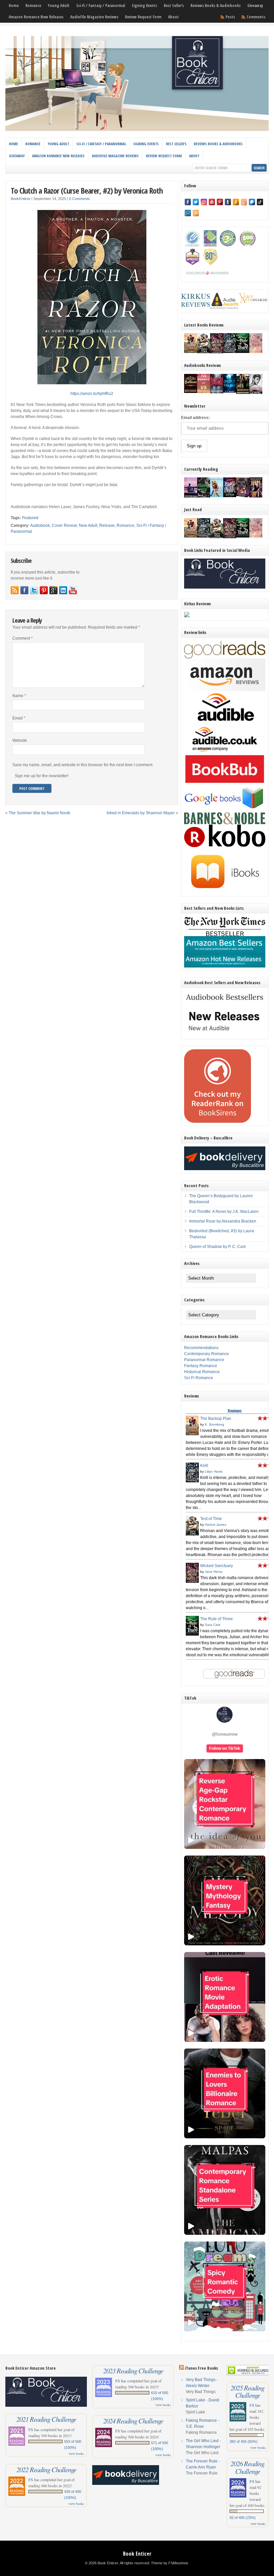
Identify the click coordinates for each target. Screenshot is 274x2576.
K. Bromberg (215, 1424)
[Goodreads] (244, 202)
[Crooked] (256, 393)
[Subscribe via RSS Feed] (15, 590)
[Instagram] (204, 202)
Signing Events (144, 6)
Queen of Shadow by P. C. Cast (217, 1247)
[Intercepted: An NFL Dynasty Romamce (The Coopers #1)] (243, 393)
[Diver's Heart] (230, 391)
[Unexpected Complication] (217, 392)
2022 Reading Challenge (46, 2470)
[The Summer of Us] (204, 392)
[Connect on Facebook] (24, 590)
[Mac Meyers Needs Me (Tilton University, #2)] (217, 496)
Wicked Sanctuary (217, 1566)
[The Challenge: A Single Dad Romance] (191, 497)
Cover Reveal (64, 525)
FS (31, 2429)
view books (76, 2453)
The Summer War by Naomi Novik (39, 813)
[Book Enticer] (137, 130)
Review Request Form (143, 17)
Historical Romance (202, 1372)
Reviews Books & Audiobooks (216, 6)
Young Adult (59, 6)
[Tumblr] (228, 202)
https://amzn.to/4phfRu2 (92, 394)
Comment (23, 638)
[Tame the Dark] (230, 496)
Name (19, 696)
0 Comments (80, 199)
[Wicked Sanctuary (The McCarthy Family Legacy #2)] (217, 353)
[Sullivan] (191, 392)
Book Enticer (137, 2554)
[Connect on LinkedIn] (63, 590)
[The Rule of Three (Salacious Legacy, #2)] (243, 352)
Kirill (204, 1466)
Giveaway (255, 6)
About (173, 17)
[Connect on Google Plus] (53, 590)
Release (107, 525)
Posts (230, 17)
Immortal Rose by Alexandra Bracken (223, 1221)
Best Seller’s (174, 6)
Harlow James (216, 1525)
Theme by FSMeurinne (170, 2563)
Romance (33, 6)
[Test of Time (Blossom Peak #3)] (204, 353)
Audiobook (40, 525)
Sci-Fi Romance (199, 1378)
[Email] (188, 213)
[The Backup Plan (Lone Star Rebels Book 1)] (191, 352)
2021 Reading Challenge (46, 2419)
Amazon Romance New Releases (36, 17)
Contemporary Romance (207, 1354)
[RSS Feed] (196, 213)
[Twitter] (196, 202)
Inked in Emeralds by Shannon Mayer (141, 813)
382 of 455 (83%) (244, 2441)
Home (14, 6)
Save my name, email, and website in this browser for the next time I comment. (83, 765)
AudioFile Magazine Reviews (94, 17)
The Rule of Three (217, 1619)
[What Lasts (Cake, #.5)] (256, 352)
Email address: (195, 418)
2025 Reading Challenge (247, 2391)
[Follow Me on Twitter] (34, 590)
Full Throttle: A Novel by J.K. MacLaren (224, 1212)
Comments (256, 17)
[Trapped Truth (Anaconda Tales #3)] (204, 497)
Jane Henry (214, 1572)
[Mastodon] (252, 202)
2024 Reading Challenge (133, 2421)
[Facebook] (188, 202)
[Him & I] (256, 496)
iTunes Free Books (201, 2368)
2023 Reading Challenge (133, 2371)
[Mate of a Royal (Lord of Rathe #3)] (243, 496)
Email (19, 718)
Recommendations (201, 1348)
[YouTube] (212, 202)
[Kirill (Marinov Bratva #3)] (230, 352)
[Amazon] (236, 202)
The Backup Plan (216, 1419)
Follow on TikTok (225, 1748)
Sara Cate (213, 1625)
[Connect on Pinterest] (44, 590)
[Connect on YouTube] (73, 590)
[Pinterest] (220, 202)
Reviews (234, 1411)
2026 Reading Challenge (247, 2467)
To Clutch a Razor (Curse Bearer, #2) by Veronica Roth (87, 190)
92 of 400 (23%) (243, 2518)
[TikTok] (260, 202)
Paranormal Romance (204, 1360)
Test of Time (211, 1519)
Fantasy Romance (201, 1366)
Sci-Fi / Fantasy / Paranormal (101, 6)
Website (20, 740)
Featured (30, 518)
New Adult (88, 525)
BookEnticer (21, 199)
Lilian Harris (214, 1471)
